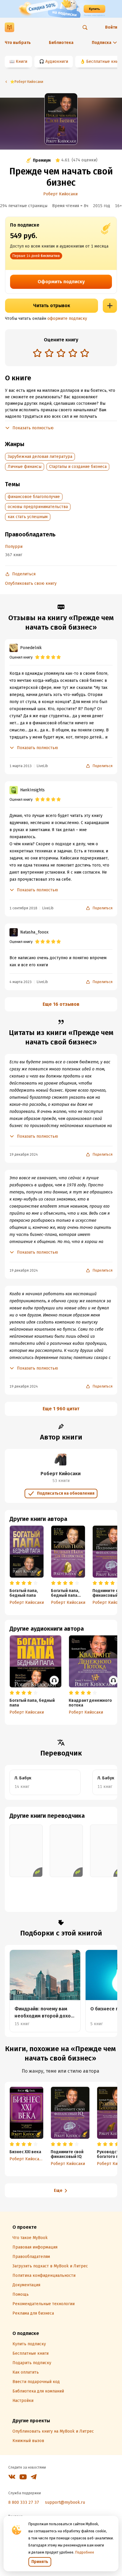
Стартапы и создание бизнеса (78, 467)
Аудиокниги (57, 62)
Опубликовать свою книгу (31, 583)
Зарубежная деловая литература (40, 457)
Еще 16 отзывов (61, 1004)
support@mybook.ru (65, 2502)
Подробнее (85, 2552)
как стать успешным (28, 517)
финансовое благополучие (34, 497)
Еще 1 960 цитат (61, 1409)
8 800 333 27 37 (24, 2502)
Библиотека (61, 43)
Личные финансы (25, 467)
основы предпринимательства (38, 507)
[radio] (37, 353)
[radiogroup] (61, 354)
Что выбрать (18, 43)
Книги (21, 62)
